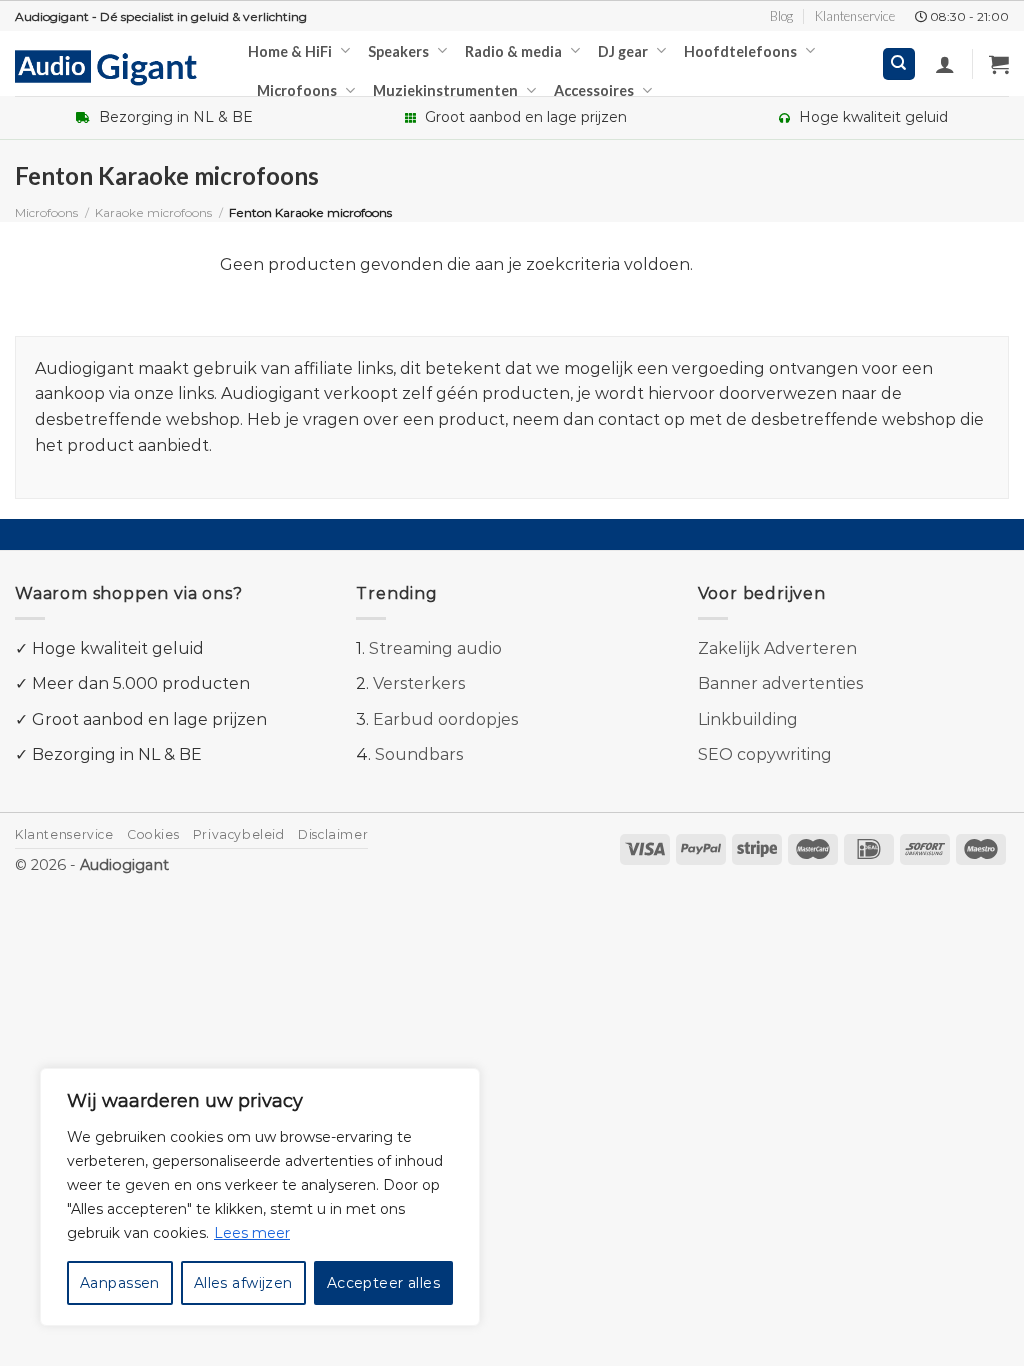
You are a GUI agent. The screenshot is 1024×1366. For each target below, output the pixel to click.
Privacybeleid (239, 834)
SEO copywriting (765, 754)
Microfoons (297, 90)
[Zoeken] (899, 64)
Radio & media (513, 51)
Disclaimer (333, 834)
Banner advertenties (780, 683)
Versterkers (419, 683)
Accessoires (594, 90)
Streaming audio (435, 648)
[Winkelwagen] (999, 64)
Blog (781, 16)
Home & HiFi (290, 51)
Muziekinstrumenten (445, 90)
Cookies (153, 834)
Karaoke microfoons (153, 212)
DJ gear (623, 51)
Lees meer (252, 1233)
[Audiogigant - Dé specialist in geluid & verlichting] (116, 66)
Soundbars (419, 754)
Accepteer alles (383, 1283)
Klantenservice (855, 16)
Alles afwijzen (243, 1283)
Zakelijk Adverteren (777, 648)
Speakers (398, 51)
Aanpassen (120, 1283)
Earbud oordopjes (445, 719)
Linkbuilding (748, 719)
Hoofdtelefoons (740, 51)
